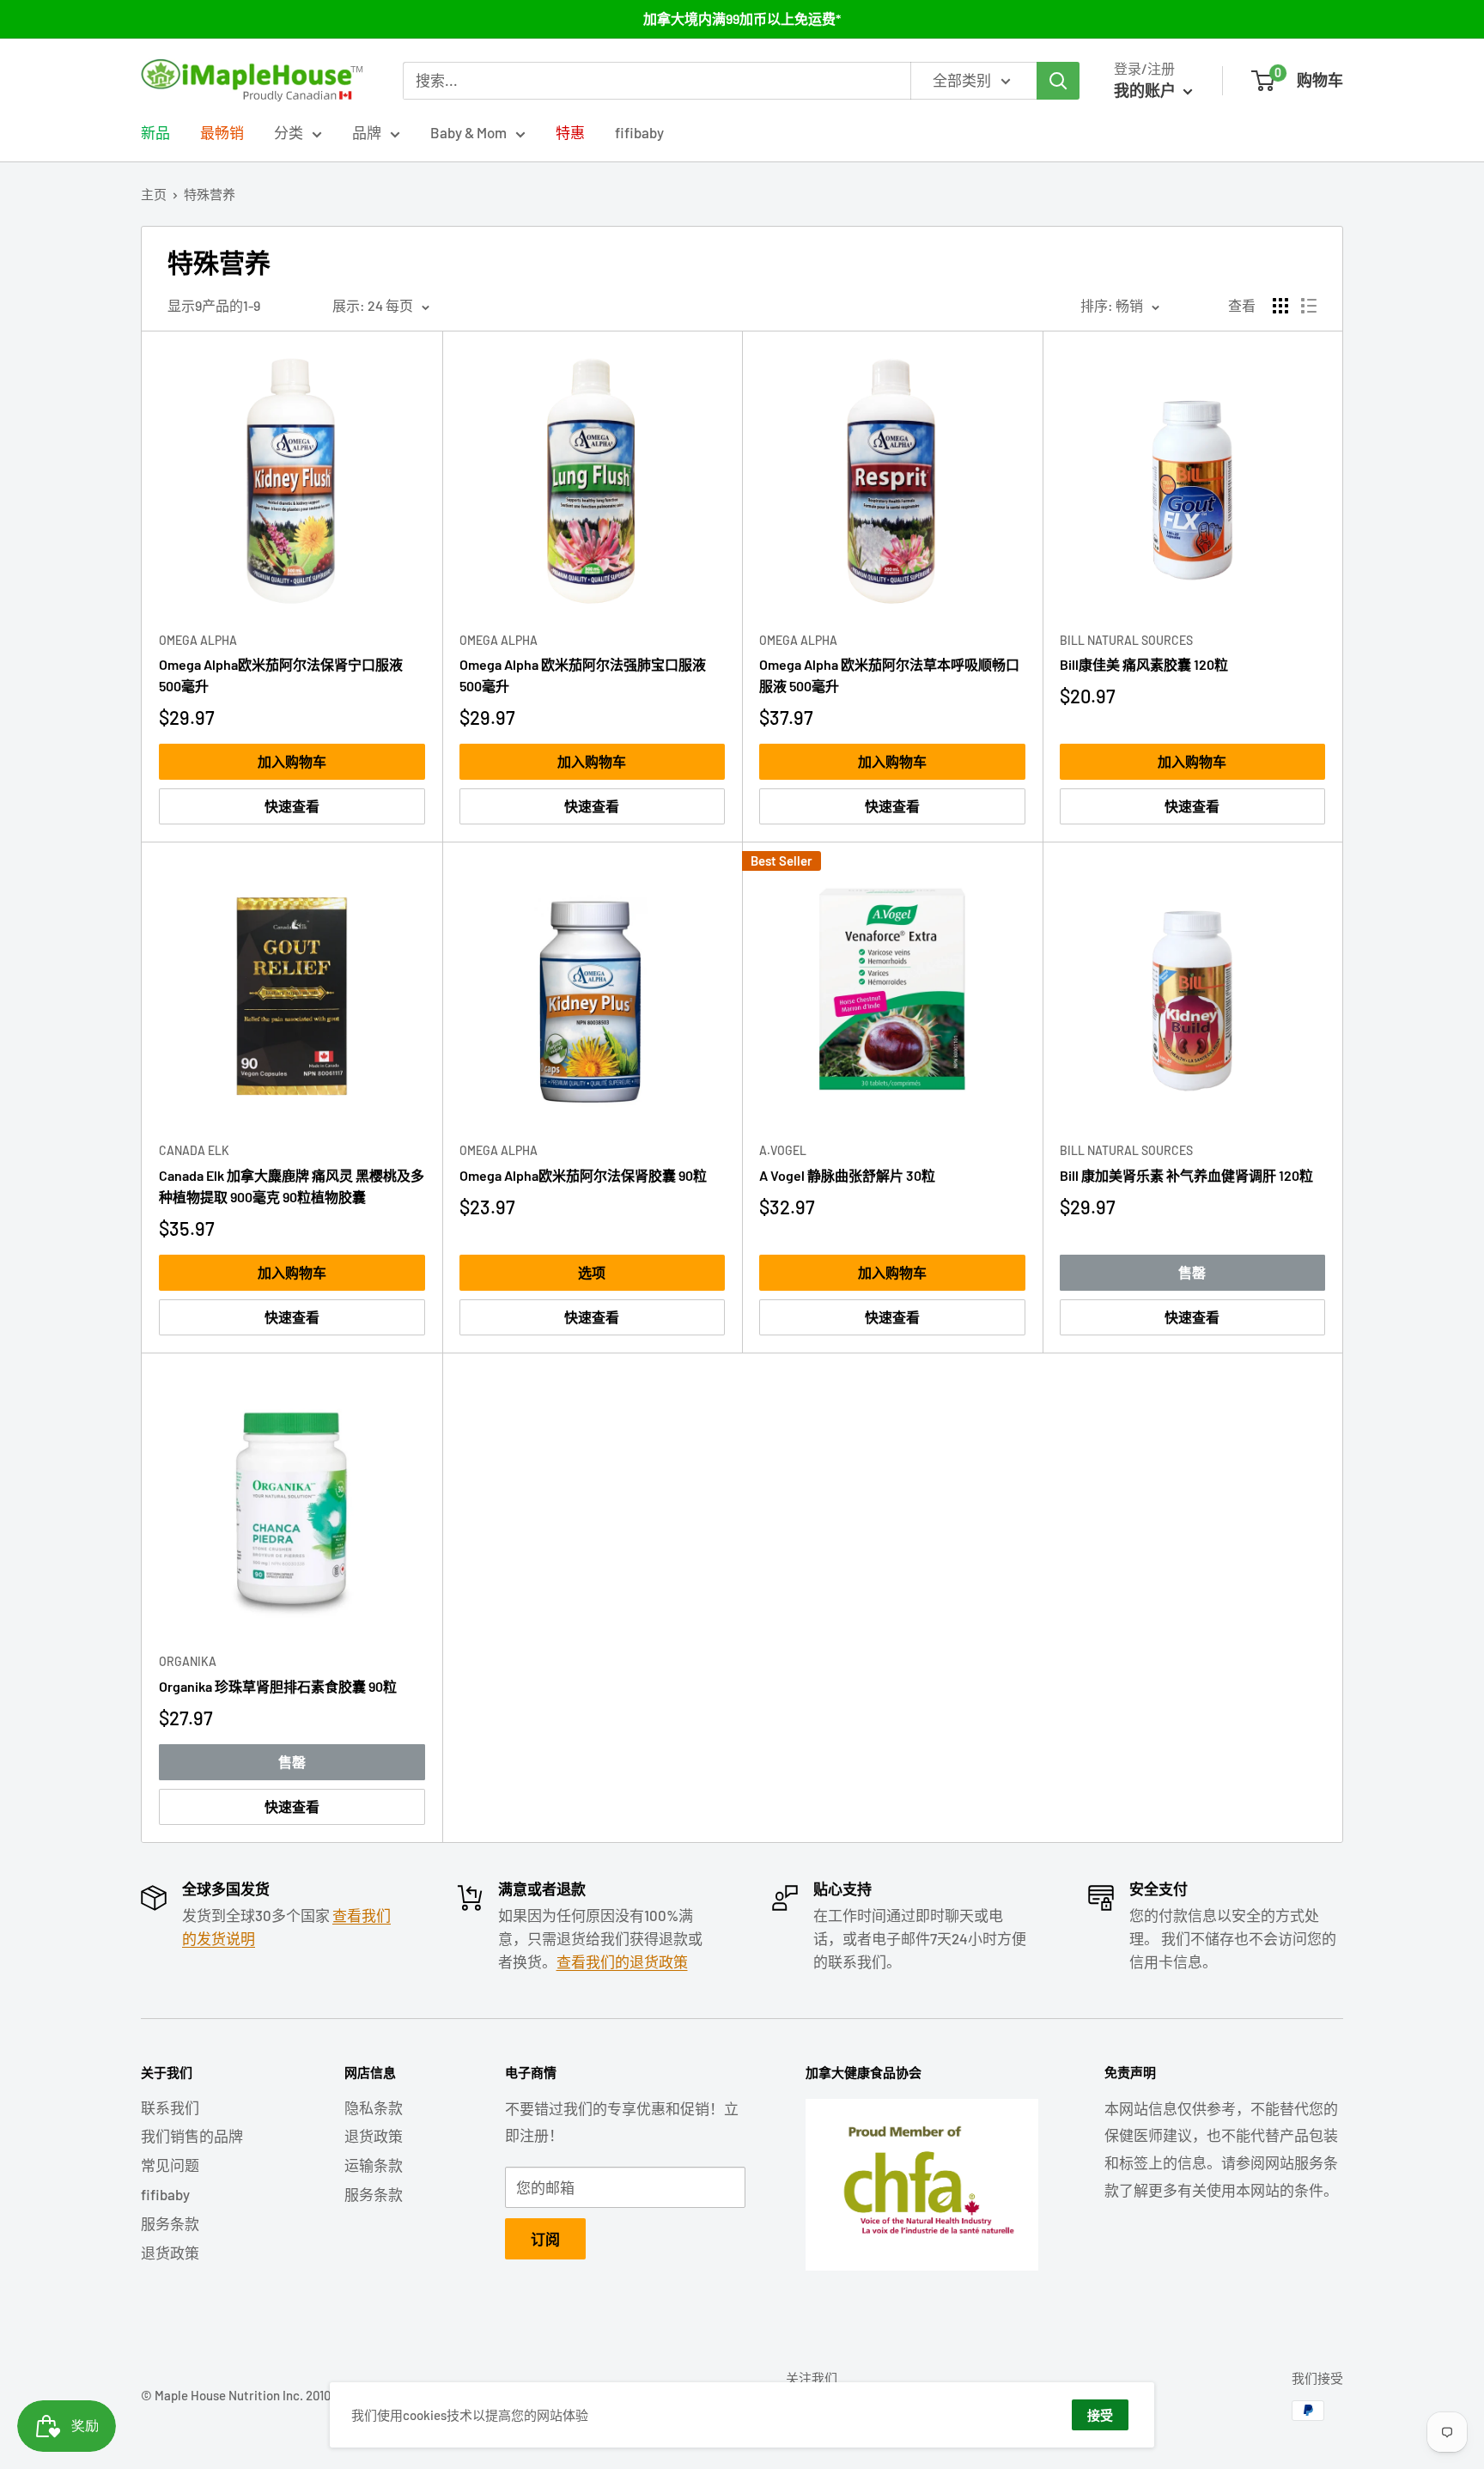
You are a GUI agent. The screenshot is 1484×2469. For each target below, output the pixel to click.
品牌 (367, 132)
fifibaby (639, 132)
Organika (188, 1661)
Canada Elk (194, 1150)
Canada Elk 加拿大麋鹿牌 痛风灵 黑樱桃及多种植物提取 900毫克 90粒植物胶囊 (292, 1186)
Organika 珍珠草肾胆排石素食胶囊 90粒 (278, 1686)
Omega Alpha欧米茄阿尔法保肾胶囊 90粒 (583, 1175)
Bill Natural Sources (1126, 640)
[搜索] (1058, 81)
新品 (155, 132)
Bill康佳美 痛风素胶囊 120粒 (1144, 664)
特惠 (570, 132)
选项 (592, 1272)
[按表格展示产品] (1280, 306)
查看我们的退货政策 (622, 1961)
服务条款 (170, 2223)
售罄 (1192, 1272)
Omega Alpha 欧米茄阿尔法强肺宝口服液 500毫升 (583, 675)
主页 (154, 194)
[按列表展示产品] (1309, 306)
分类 (289, 132)
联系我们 (170, 2107)
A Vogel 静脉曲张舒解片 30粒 (847, 1175)
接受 (1100, 2415)
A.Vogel (783, 1150)
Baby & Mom (468, 132)
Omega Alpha (198, 640)
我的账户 (1146, 90)
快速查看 (292, 806)
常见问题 (170, 2165)
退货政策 (170, 2253)
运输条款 (374, 2165)
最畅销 (222, 132)
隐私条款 (374, 2107)
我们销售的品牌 (192, 2136)
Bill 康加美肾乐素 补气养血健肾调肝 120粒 (1186, 1175)
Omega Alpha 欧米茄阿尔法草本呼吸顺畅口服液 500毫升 (889, 675)
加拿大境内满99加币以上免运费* (742, 18)
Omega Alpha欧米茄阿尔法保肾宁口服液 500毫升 (281, 675)
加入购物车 (292, 761)
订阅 (545, 2239)
